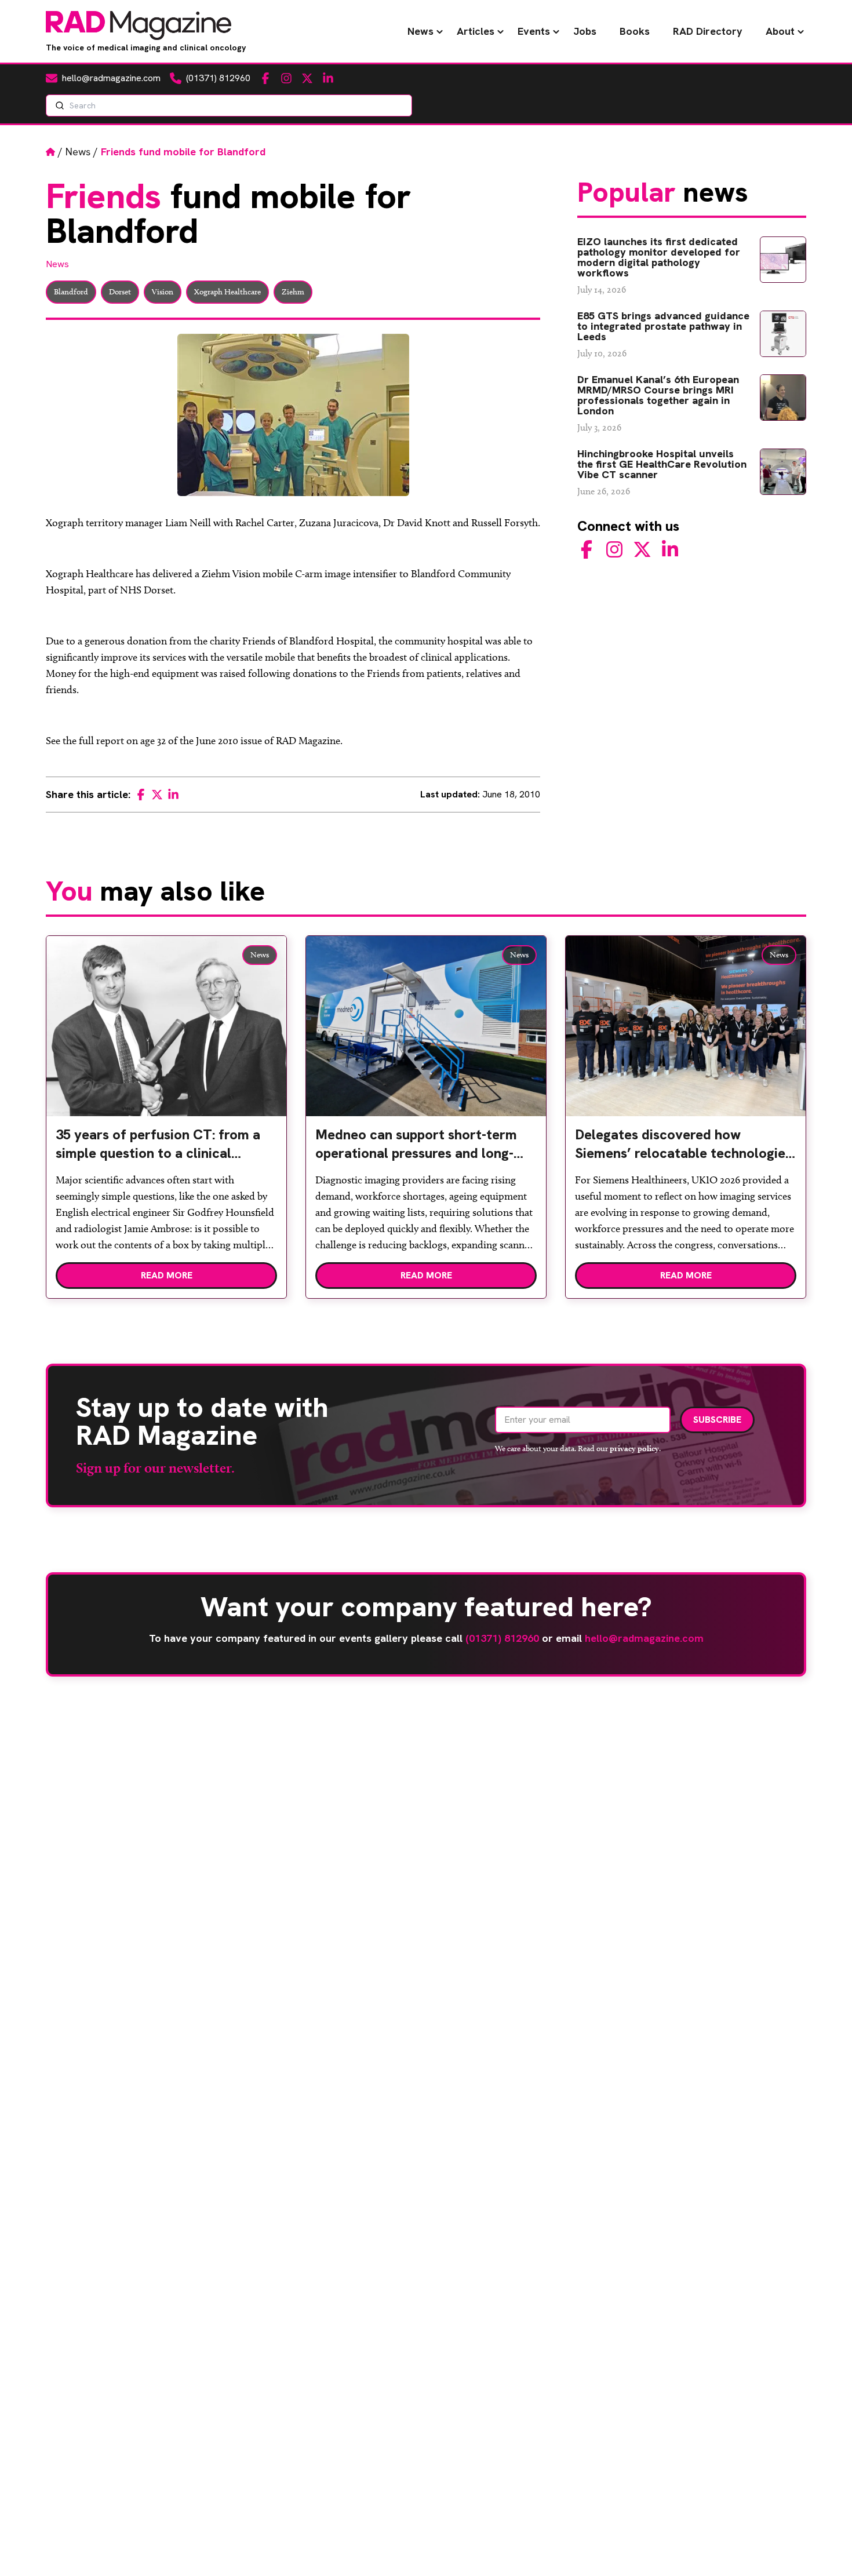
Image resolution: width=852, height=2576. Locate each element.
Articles (476, 31)
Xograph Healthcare (227, 292)
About (780, 31)
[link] (166, 1149)
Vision (163, 292)
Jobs (585, 31)
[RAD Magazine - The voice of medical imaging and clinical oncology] (139, 25)
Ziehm (293, 292)
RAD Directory (708, 31)
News (420, 31)
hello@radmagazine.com (644, 1638)
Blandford (71, 292)
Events (534, 31)
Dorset (120, 292)
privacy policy (634, 1448)
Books (635, 31)
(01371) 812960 (502, 1638)
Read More (167, 1275)
